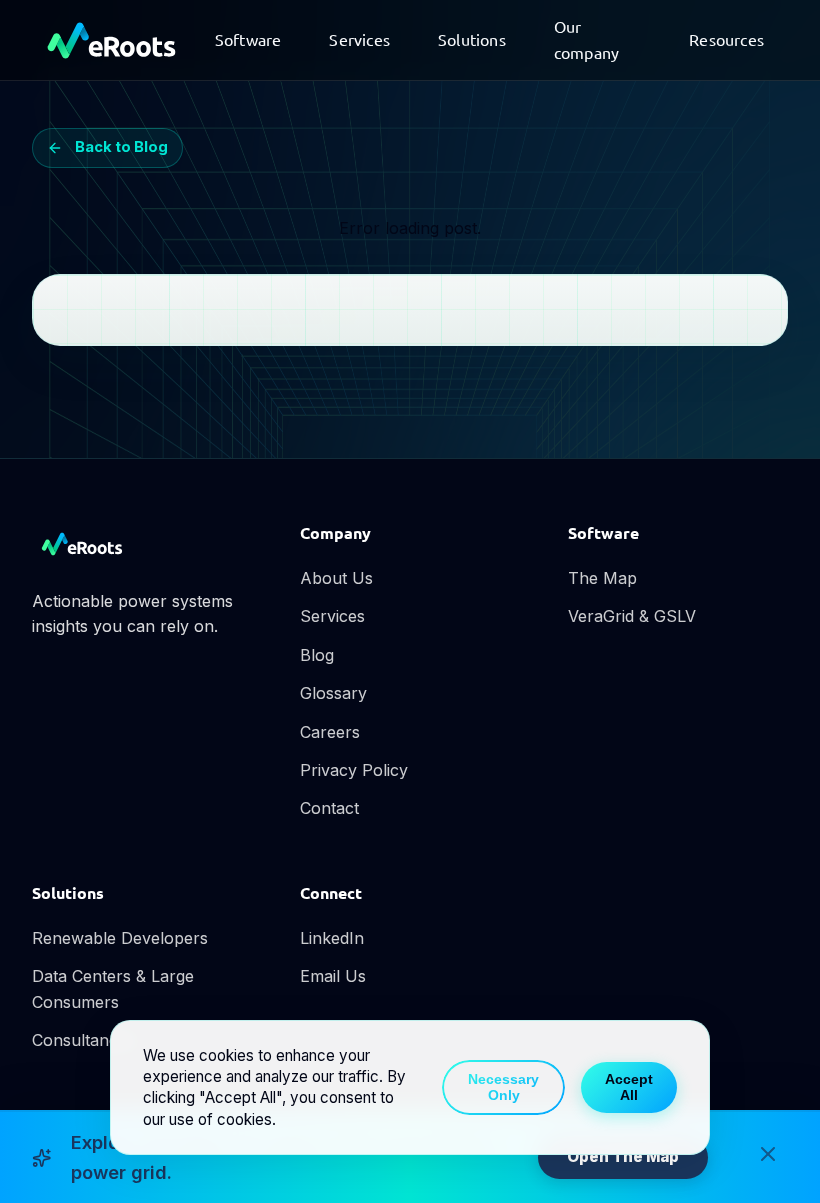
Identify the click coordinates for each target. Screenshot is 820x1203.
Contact (329, 808)
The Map (602, 578)
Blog (317, 655)
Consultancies (85, 1040)
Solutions (472, 39)
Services (359, 39)
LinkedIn (332, 938)
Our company (586, 39)
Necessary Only (503, 1087)
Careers (330, 732)
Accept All (629, 1087)
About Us (336, 578)
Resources (726, 39)
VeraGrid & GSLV (632, 616)
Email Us (333, 976)
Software (248, 39)
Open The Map (623, 1156)
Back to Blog (121, 147)
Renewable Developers (120, 938)
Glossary (333, 693)
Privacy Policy (354, 770)
